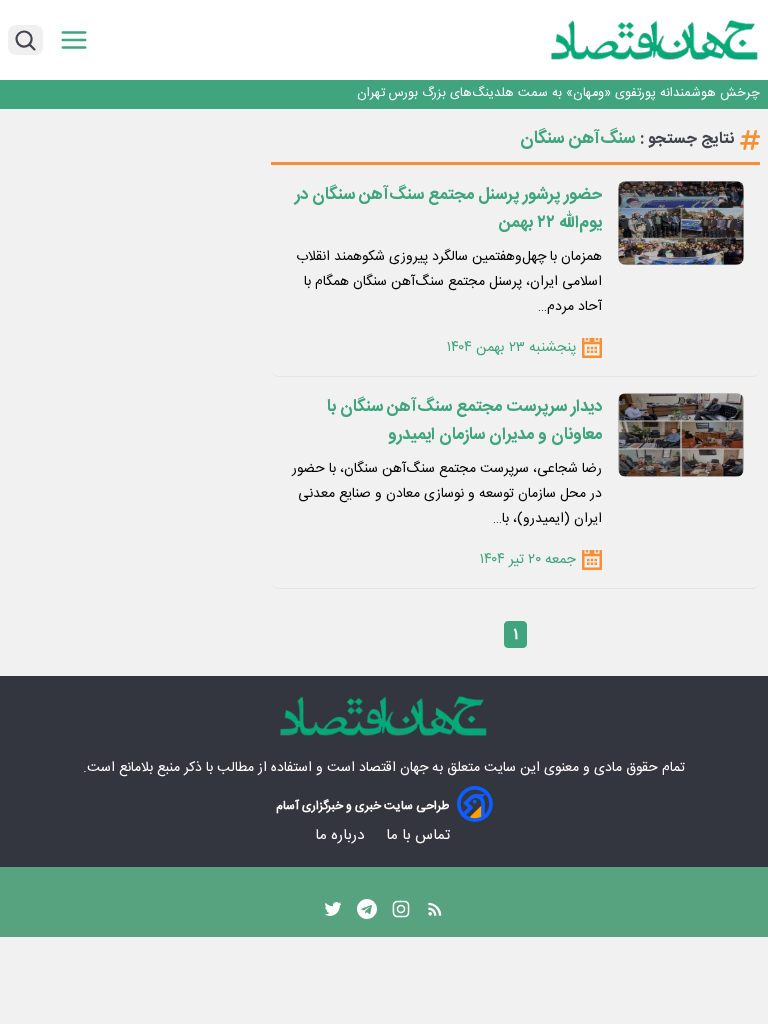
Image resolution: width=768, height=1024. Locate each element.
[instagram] (401, 914)
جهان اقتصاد (393, 768)
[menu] (74, 40)
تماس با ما (420, 835)
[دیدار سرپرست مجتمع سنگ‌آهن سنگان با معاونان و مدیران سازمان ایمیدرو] (681, 435)
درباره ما (341, 835)
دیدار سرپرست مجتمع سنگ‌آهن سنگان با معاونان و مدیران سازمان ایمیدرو (464, 421)
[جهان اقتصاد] (623, 40)
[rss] (435, 914)
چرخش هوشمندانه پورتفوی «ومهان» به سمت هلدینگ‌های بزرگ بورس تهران (558, 93)
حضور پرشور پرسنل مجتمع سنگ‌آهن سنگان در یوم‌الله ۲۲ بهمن (448, 209)
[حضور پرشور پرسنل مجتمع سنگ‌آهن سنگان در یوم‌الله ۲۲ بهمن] (681, 223)
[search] (25, 40)
